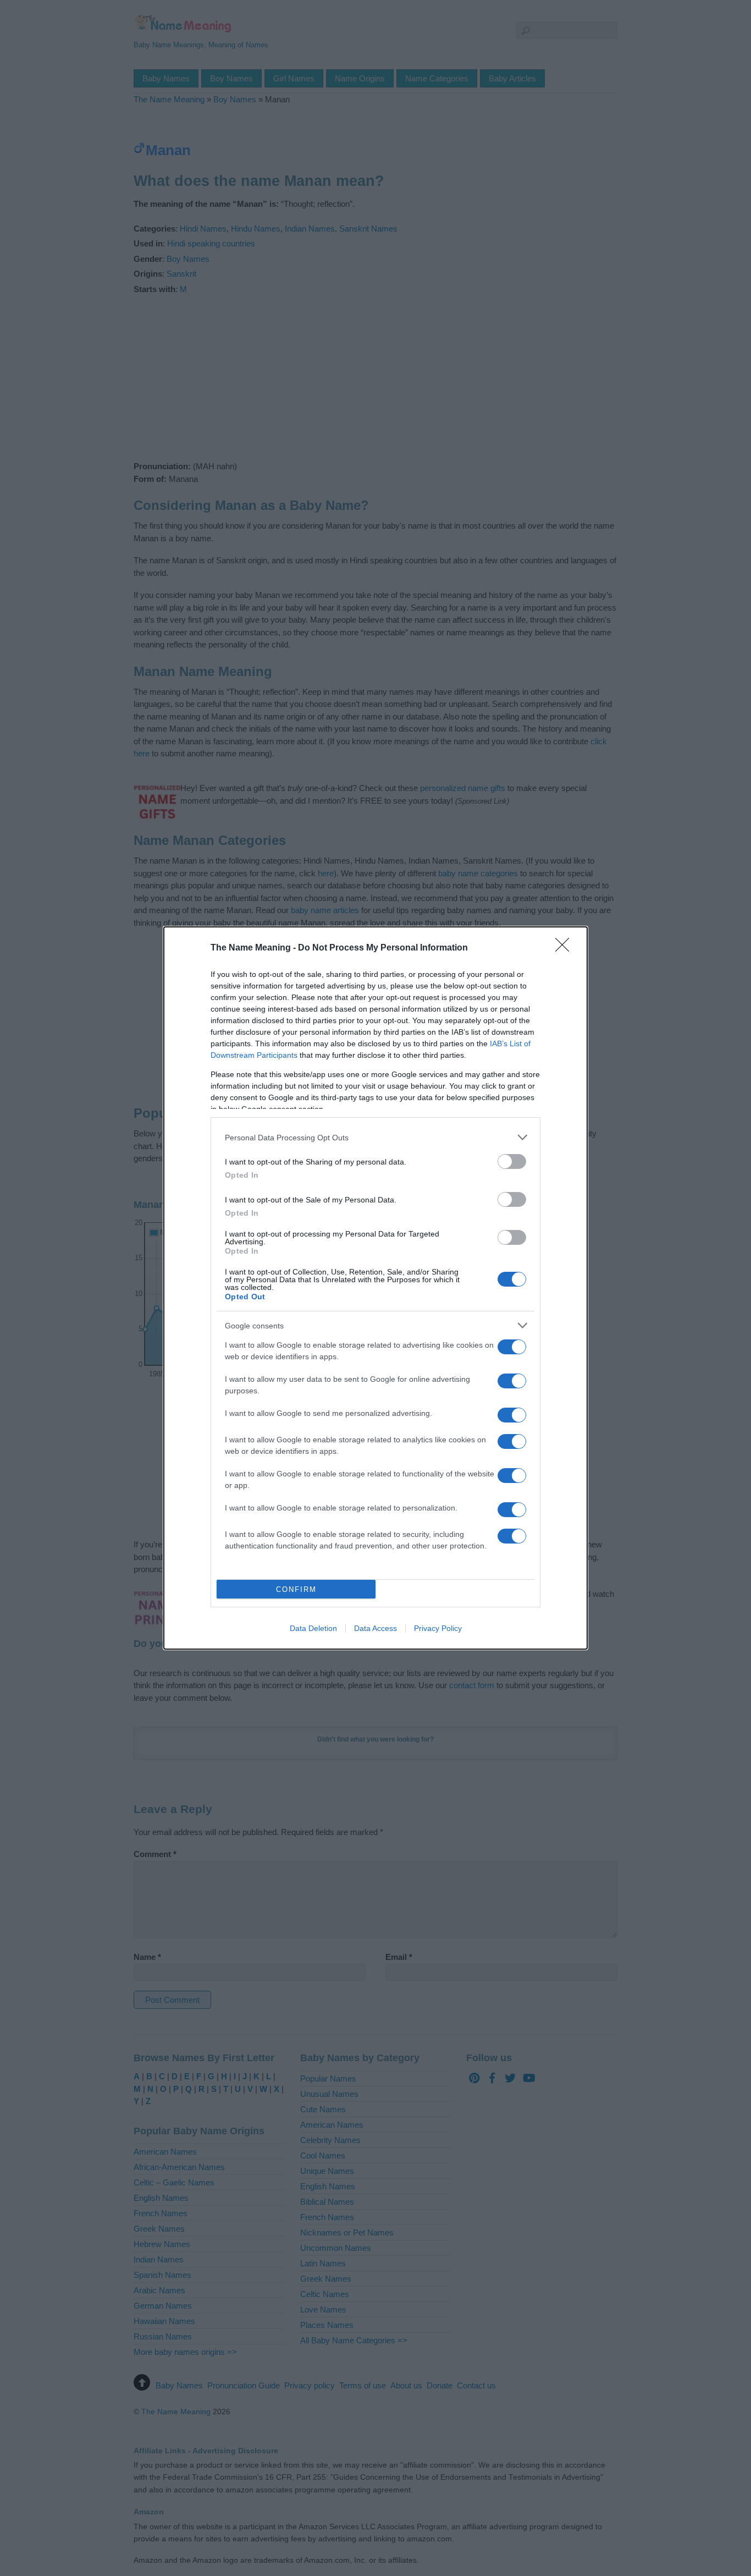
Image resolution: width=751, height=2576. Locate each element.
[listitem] (375, 1137)
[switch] (512, 1161)
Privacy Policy (438, 1628)
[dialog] (375, 1288)
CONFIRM (296, 1589)
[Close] (566, 948)
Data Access (375, 1628)
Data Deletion (313, 1628)
